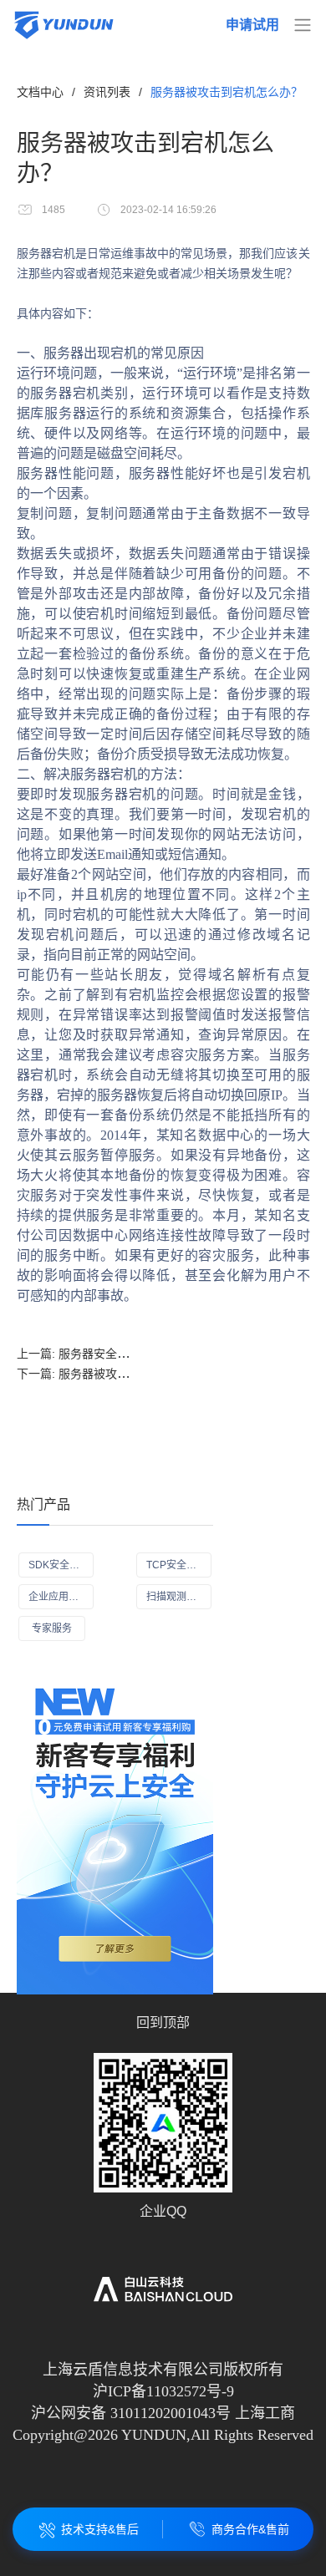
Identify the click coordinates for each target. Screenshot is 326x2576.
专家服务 (52, 1628)
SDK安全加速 (59, 1565)
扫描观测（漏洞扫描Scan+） (179, 1597)
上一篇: (131, 1354)
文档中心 (40, 92)
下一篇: (131, 1374)
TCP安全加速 (176, 1565)
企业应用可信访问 (61, 1597)
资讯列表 (107, 92)
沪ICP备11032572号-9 (163, 2391)
